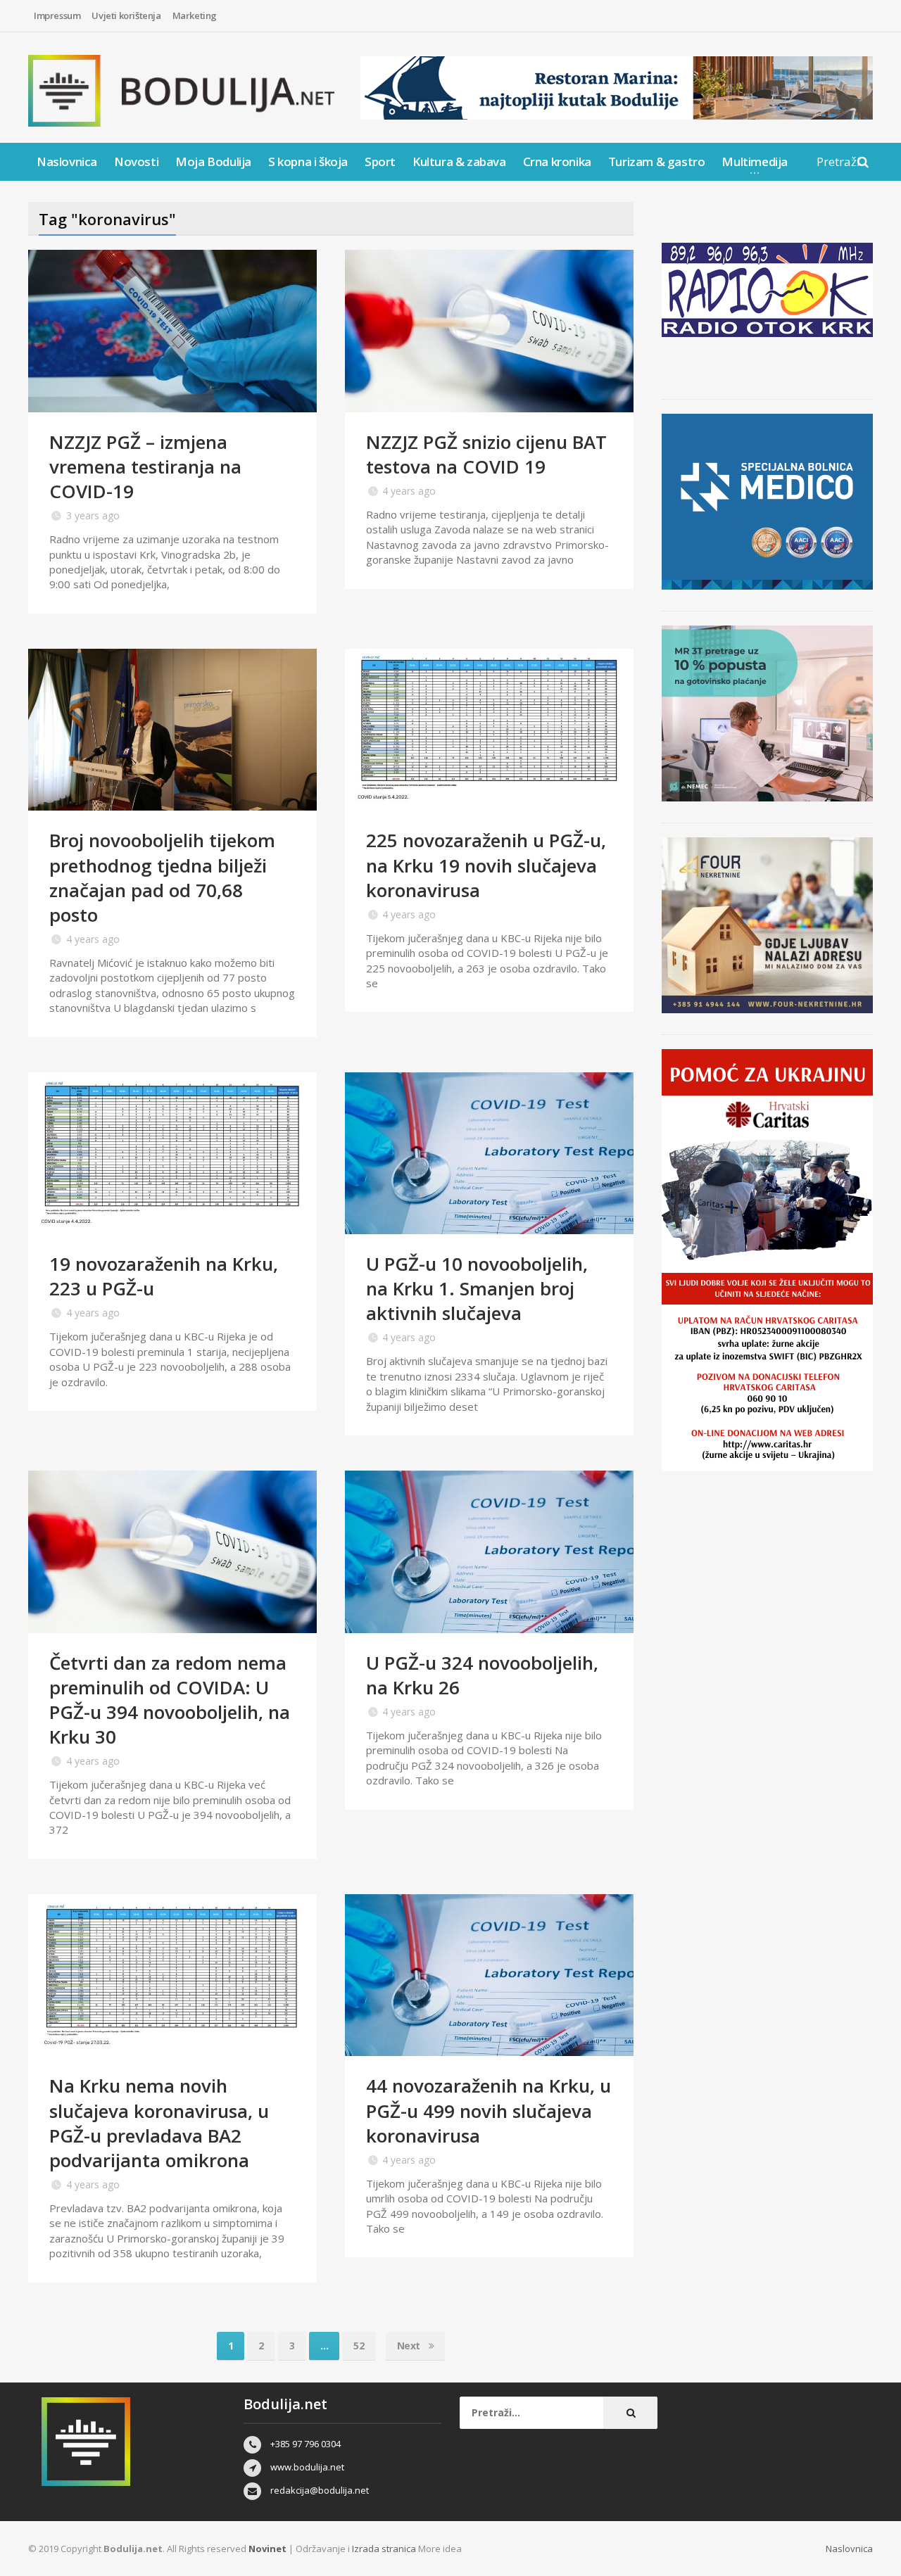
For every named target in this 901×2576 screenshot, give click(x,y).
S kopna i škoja (308, 161)
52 (359, 2346)
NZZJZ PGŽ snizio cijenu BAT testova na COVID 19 (486, 454)
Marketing (195, 15)
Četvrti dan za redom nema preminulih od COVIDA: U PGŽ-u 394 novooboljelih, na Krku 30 (170, 1700)
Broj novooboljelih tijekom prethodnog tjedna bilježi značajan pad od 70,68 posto (162, 877)
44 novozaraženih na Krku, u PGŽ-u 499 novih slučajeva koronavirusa (489, 2110)
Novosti (136, 161)
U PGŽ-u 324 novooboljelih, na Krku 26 (482, 1675)
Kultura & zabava (459, 161)
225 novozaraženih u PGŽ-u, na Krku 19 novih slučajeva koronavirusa (486, 865)
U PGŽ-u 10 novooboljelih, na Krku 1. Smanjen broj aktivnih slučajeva (477, 1288)
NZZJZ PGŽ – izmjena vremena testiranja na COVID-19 (145, 467)
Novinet (267, 2549)
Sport (380, 161)
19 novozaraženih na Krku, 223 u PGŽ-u (164, 1276)
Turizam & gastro (657, 161)
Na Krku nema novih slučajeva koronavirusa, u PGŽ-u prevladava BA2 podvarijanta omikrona (159, 2123)
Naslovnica (67, 161)
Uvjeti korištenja (126, 15)
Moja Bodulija (213, 161)
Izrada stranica (385, 2549)
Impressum (57, 15)
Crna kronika (557, 161)
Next (410, 2346)
